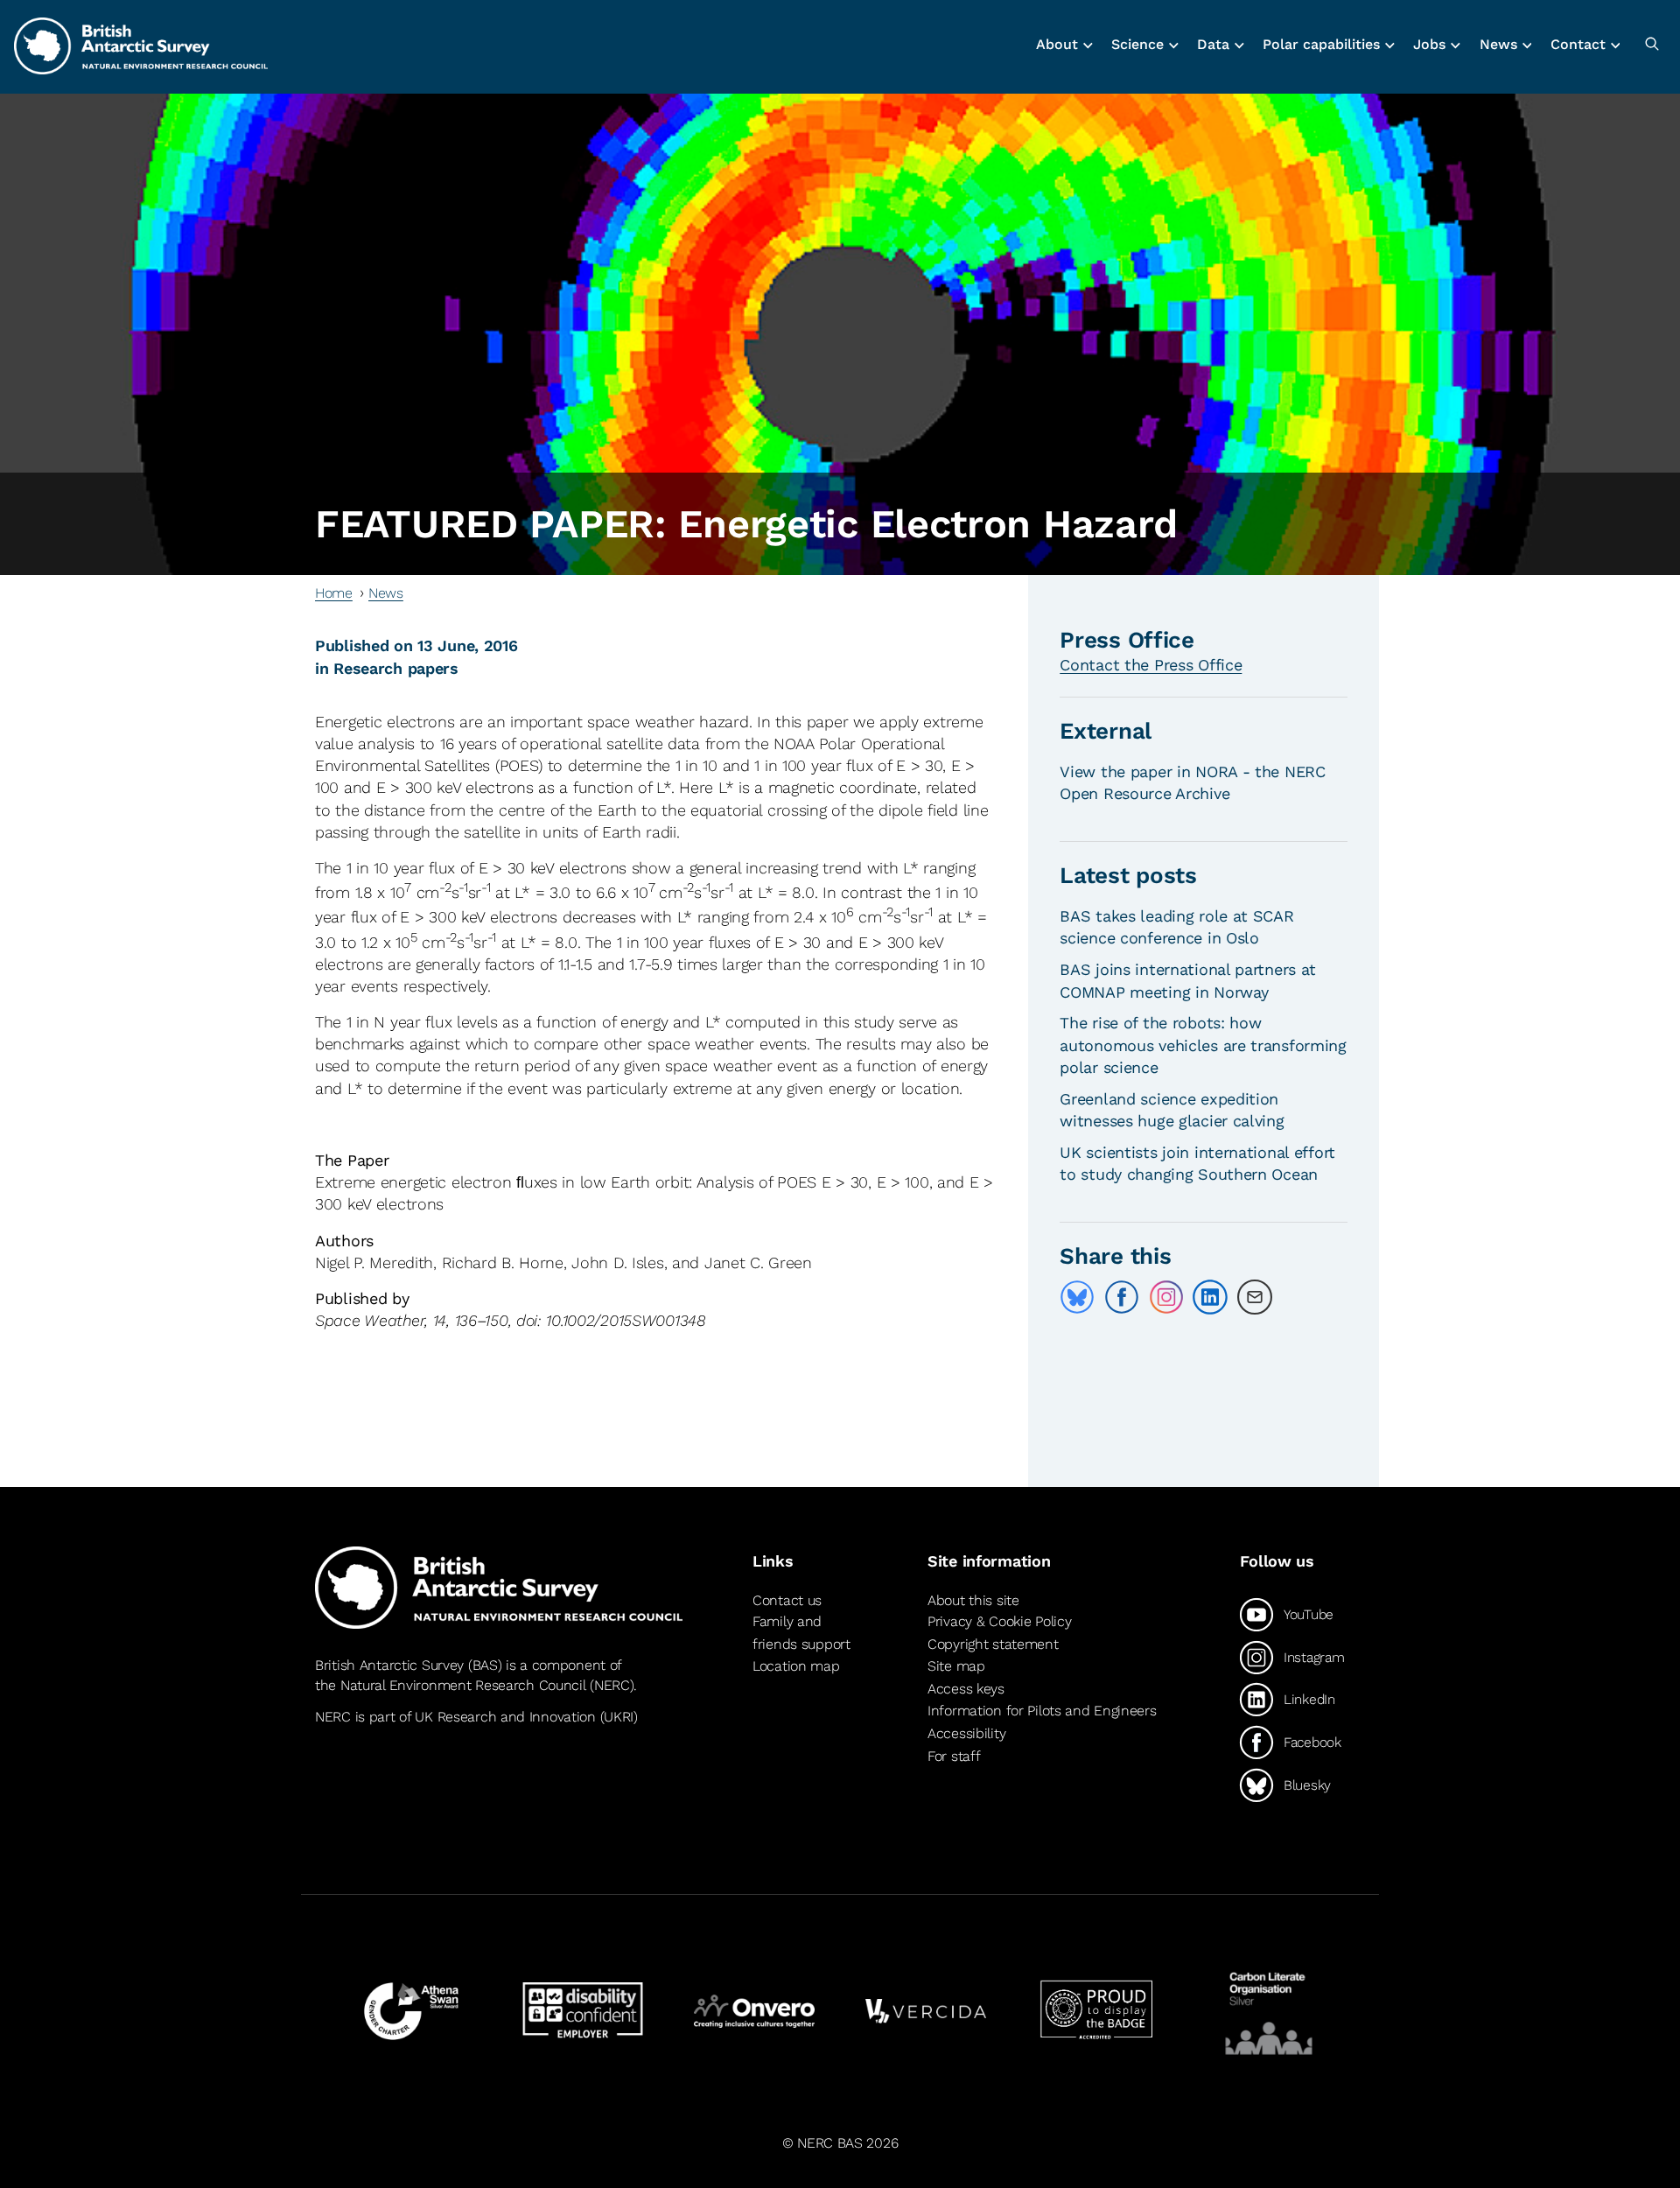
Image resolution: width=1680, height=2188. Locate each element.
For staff (954, 1756)
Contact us (787, 1600)
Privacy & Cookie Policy (999, 1621)
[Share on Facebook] (1122, 1297)
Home (334, 593)
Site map (956, 1666)
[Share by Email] (1255, 1297)
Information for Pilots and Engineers (1042, 1711)
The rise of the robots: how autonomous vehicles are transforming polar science (1203, 1045)
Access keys (966, 1689)
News (386, 593)
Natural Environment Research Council (463, 1685)
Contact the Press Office (1151, 665)
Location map (796, 1666)
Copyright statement (993, 1644)
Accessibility (966, 1733)
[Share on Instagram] (1166, 1297)
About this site (973, 1600)
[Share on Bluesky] (1077, 1297)
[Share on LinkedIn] (1210, 1297)
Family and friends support (801, 1633)
